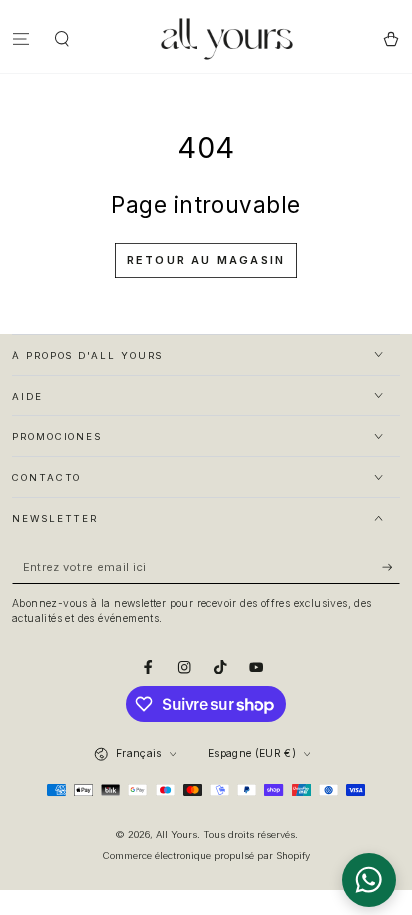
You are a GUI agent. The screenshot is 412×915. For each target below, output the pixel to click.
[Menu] (21, 38)
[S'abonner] (391, 567)
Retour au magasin (206, 260)
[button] (63, 38)
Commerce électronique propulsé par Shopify (206, 855)
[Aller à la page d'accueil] (227, 39)
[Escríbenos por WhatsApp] (369, 880)
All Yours (176, 834)
